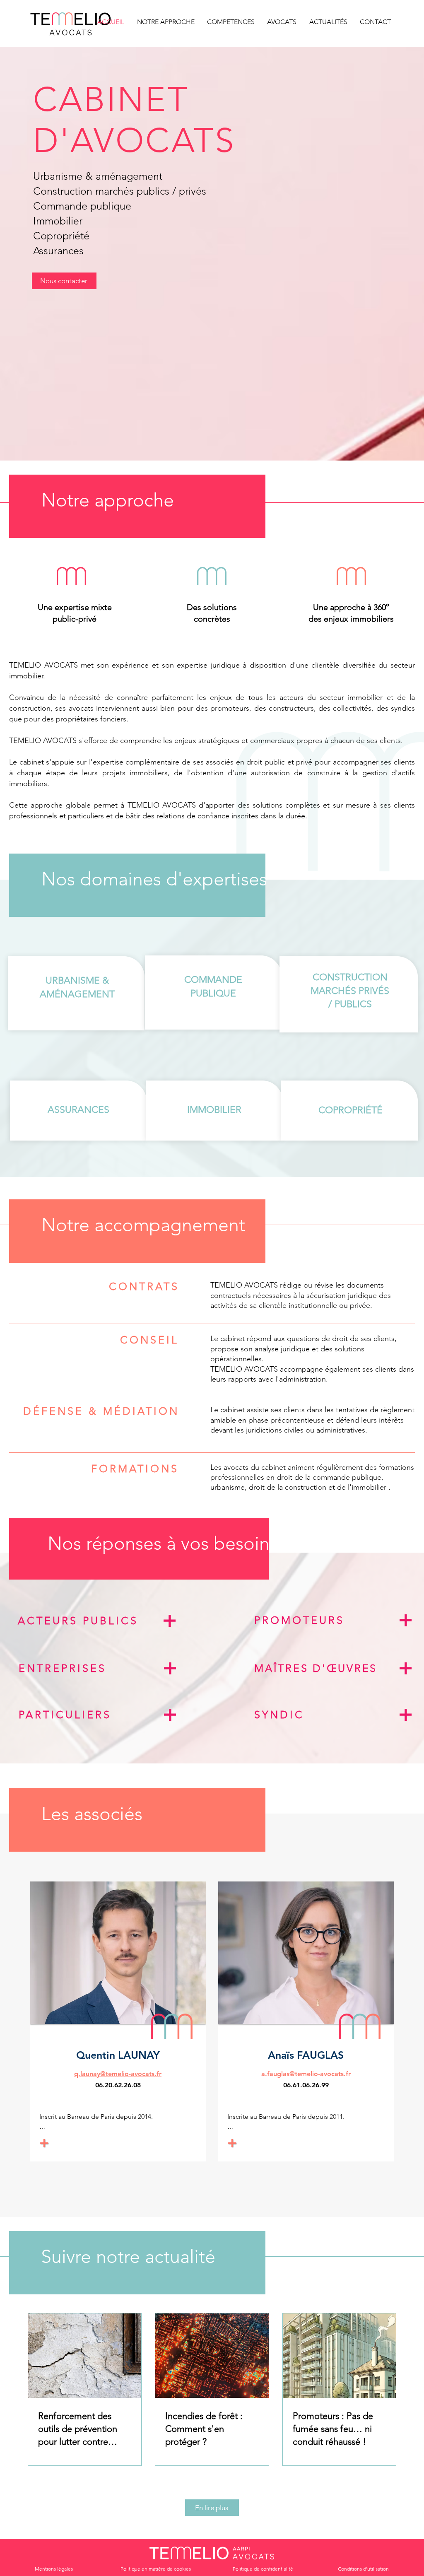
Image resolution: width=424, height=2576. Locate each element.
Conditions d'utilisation (363, 2569)
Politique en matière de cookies (156, 2569)
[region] (94, 1625)
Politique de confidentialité (263, 2569)
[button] (230, 22)
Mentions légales (54, 2569)
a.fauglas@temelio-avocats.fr (306, 2074)
